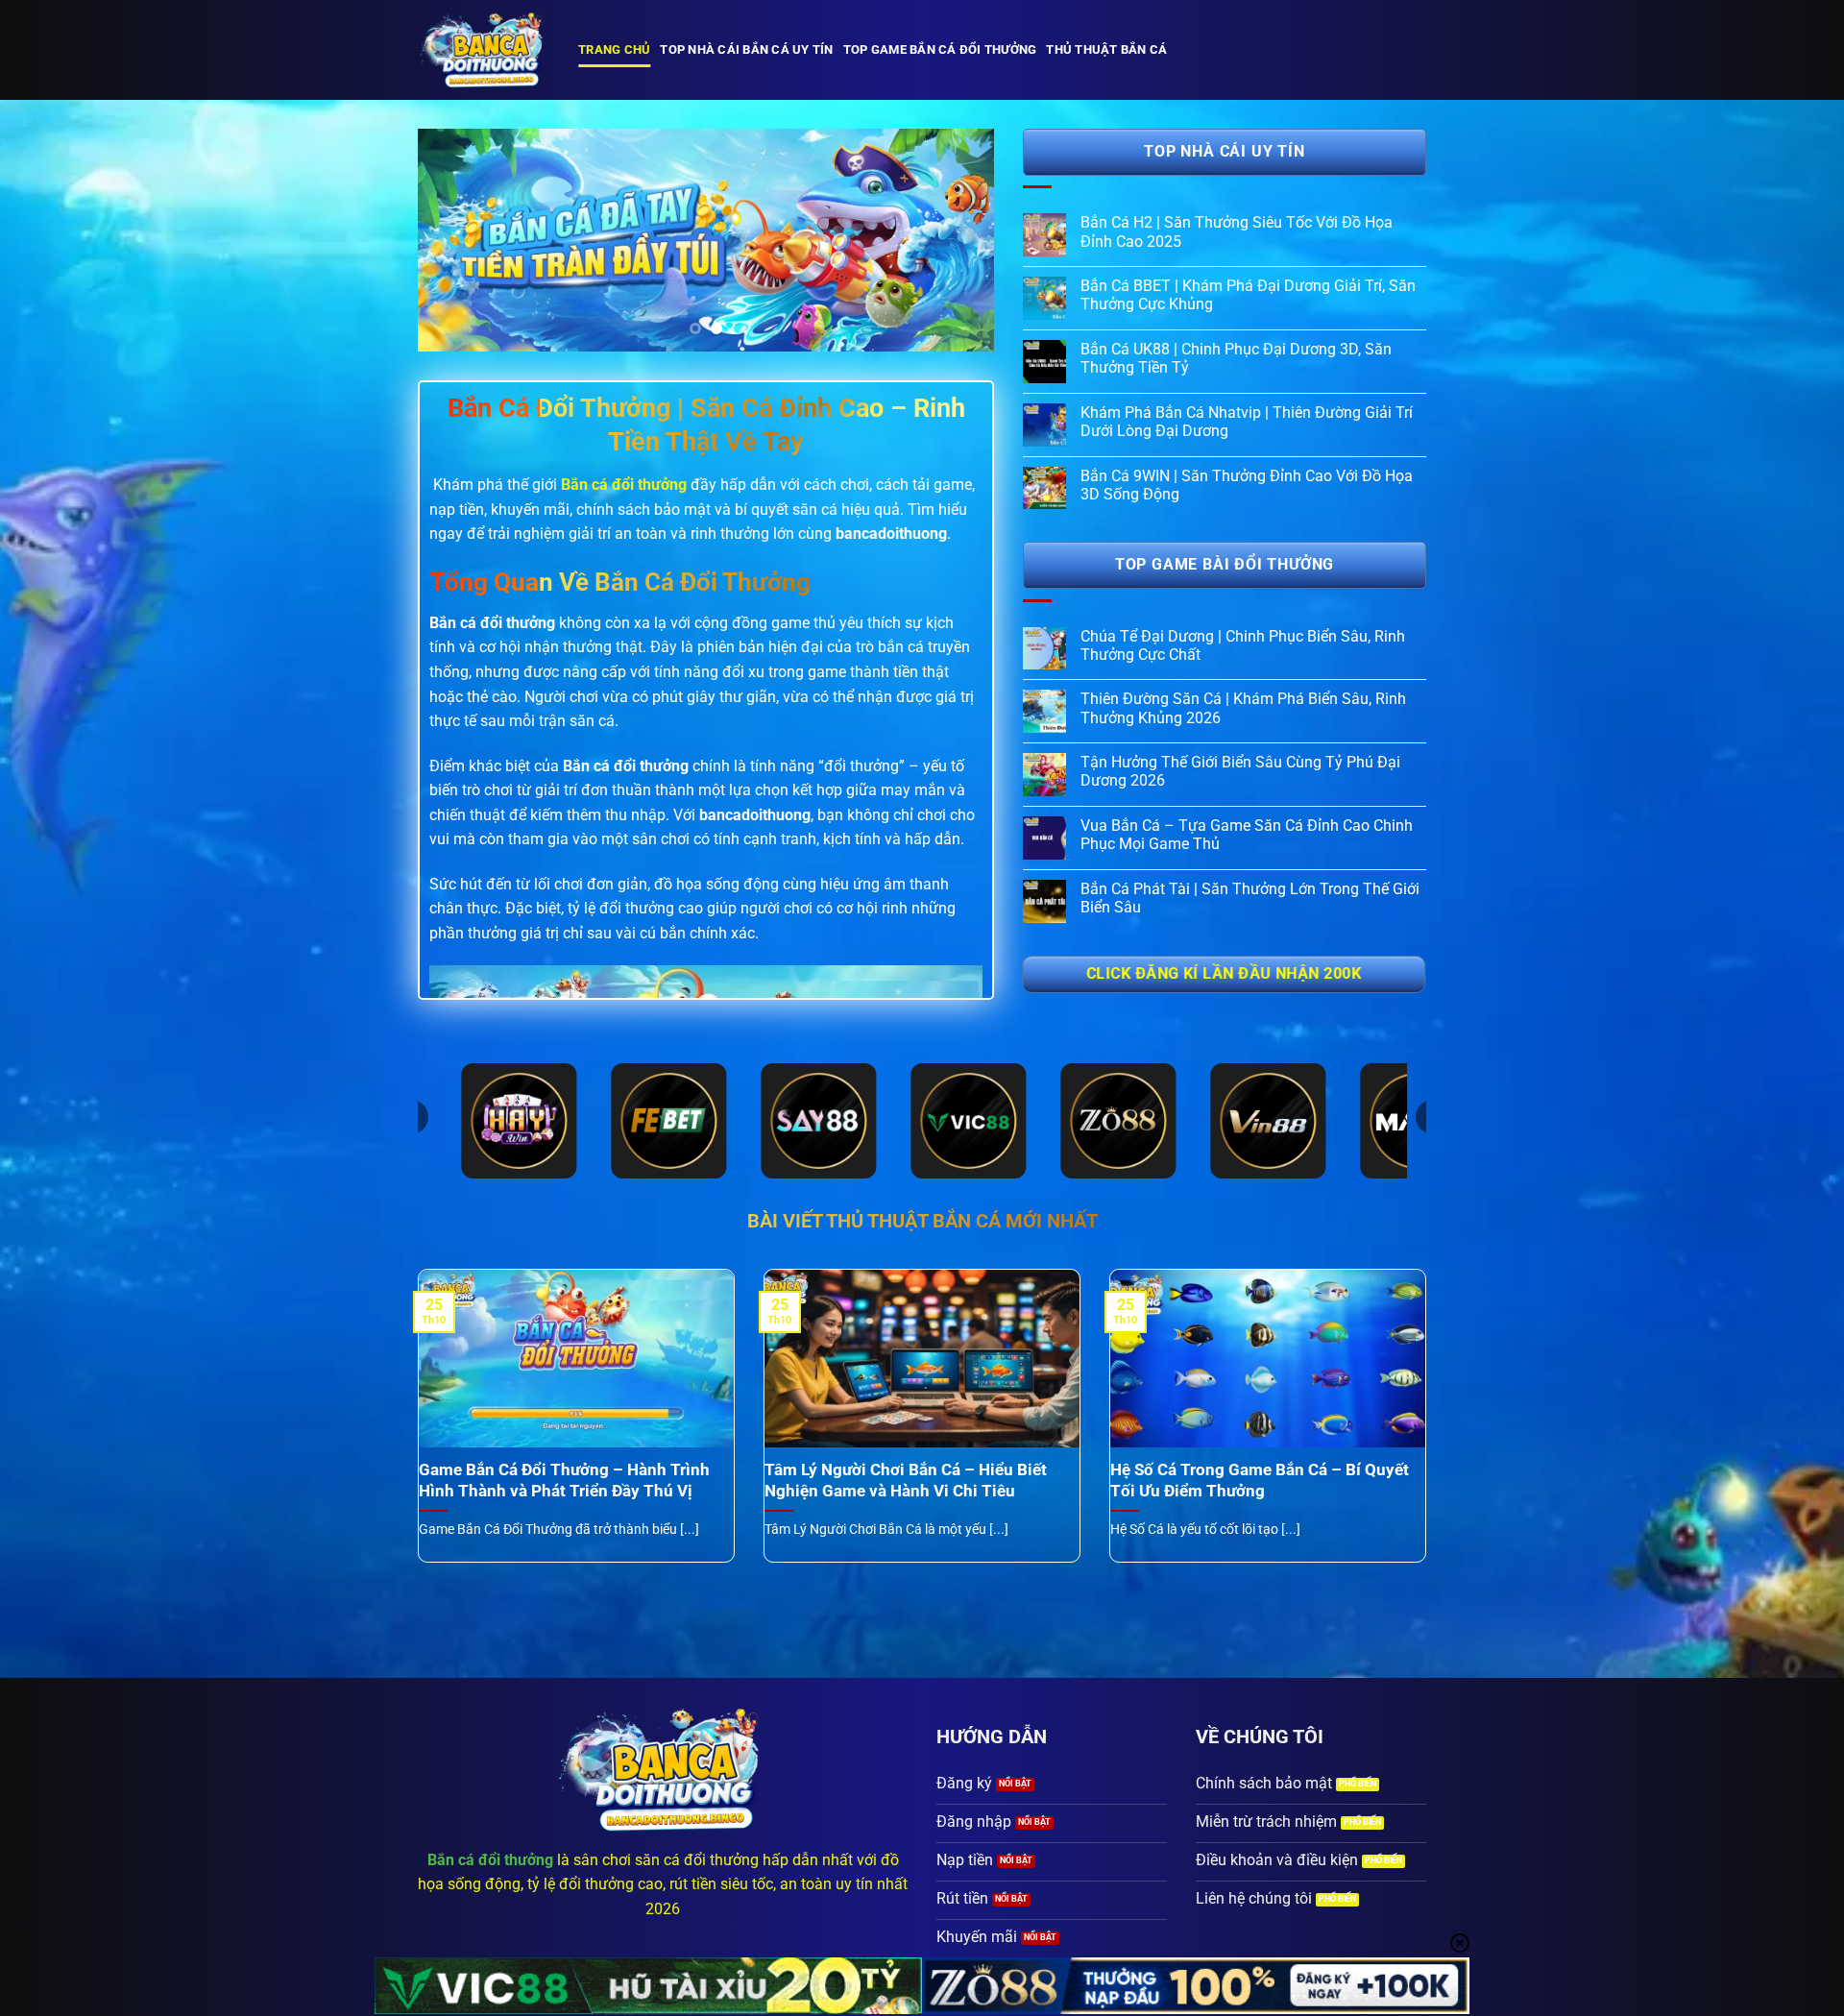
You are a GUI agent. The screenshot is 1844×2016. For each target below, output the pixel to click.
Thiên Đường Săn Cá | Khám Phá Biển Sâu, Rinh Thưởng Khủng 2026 (1243, 708)
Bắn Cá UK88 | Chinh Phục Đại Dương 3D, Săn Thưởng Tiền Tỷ (1236, 358)
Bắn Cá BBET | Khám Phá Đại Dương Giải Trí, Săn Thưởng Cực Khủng (1248, 295)
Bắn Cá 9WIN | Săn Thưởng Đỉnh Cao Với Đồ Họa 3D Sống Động (1247, 485)
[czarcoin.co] (484, 50)
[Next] (958, 240)
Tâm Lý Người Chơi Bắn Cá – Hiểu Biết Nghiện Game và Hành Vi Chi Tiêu (906, 1481)
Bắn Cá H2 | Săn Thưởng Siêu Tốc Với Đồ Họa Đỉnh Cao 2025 (1237, 231)
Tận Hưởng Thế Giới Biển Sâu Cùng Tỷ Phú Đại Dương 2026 (1240, 771)
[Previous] (453, 240)
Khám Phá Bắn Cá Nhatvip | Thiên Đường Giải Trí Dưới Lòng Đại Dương (1247, 422)
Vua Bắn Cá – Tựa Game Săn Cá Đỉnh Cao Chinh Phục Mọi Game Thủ (1247, 835)
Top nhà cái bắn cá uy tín (746, 49)
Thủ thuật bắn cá (1106, 49)
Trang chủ (614, 49)
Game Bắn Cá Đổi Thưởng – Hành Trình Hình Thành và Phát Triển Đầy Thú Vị (564, 1481)
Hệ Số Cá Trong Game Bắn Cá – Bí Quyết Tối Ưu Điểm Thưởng (1260, 1481)
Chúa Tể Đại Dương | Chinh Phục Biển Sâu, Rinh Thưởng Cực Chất (1243, 645)
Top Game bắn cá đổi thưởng (940, 49)
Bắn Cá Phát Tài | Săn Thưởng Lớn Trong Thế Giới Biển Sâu (1250, 898)
